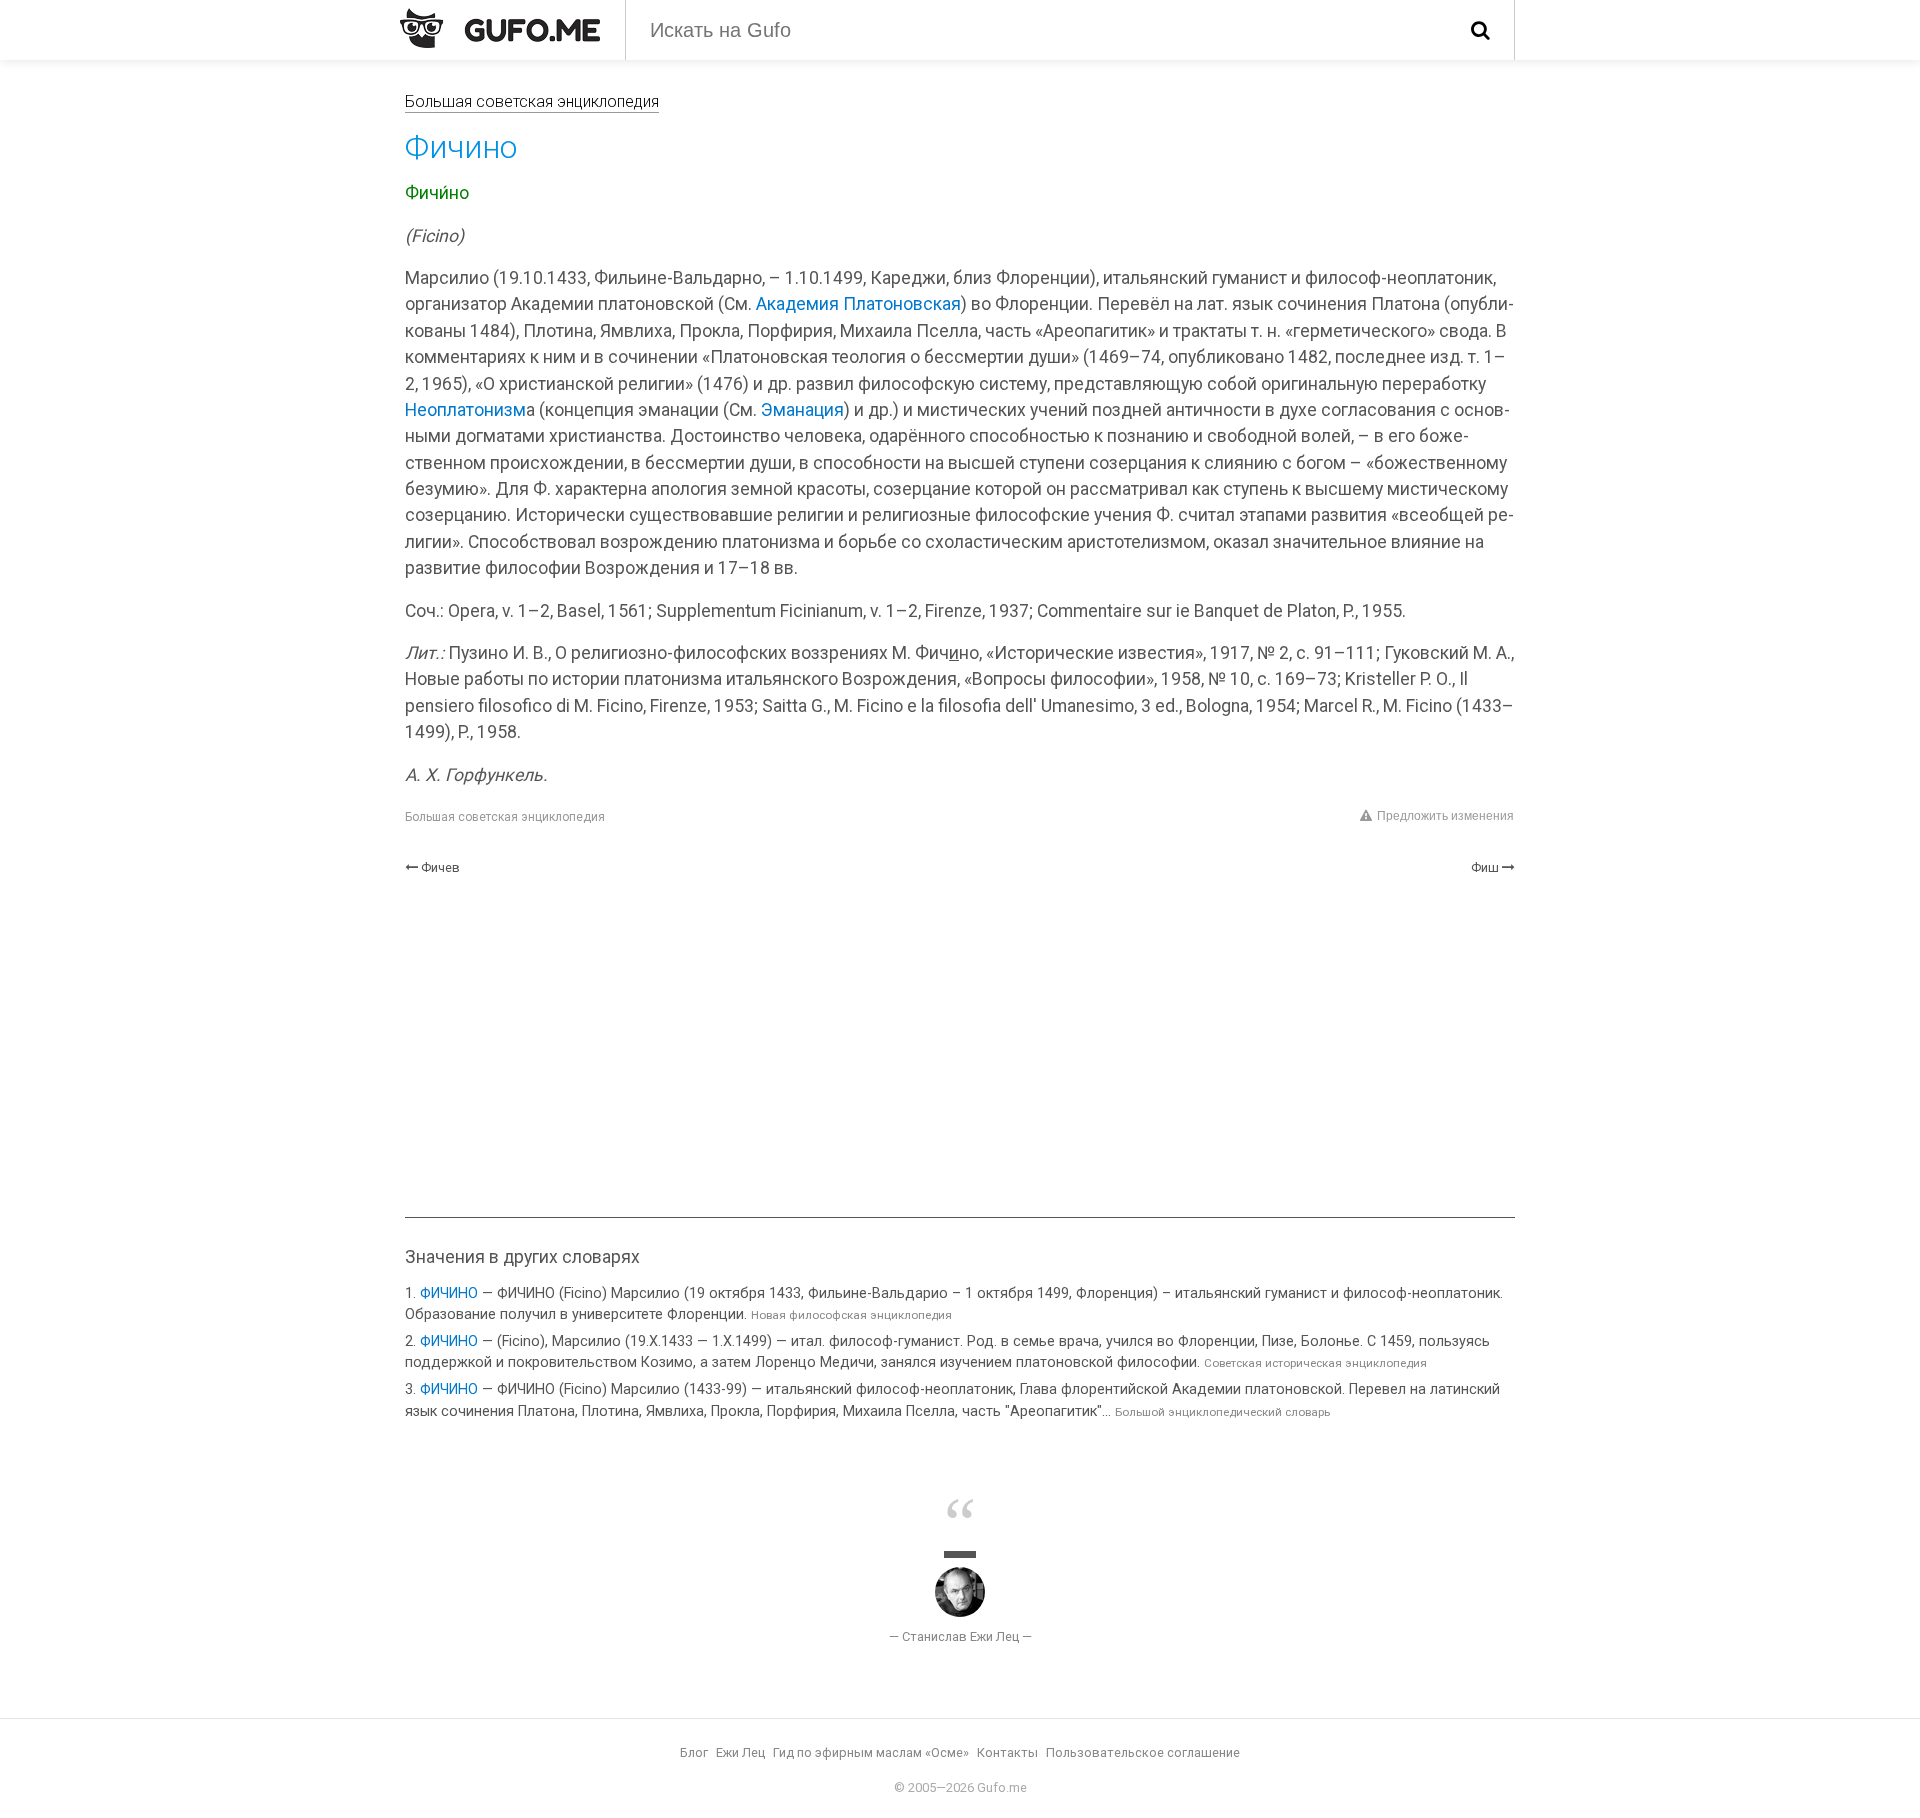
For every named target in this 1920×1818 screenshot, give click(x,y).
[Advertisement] (960, 1047)
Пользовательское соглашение (1143, 1752)
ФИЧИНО (449, 1293)
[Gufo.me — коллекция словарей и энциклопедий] (500, 28)
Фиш (1485, 867)
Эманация (802, 410)
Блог (694, 1752)
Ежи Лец (740, 1752)
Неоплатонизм (465, 410)
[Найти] (1480, 30)
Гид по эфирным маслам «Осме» (871, 1752)
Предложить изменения (1445, 816)
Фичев (440, 867)
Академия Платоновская (858, 304)
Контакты (1007, 1752)
